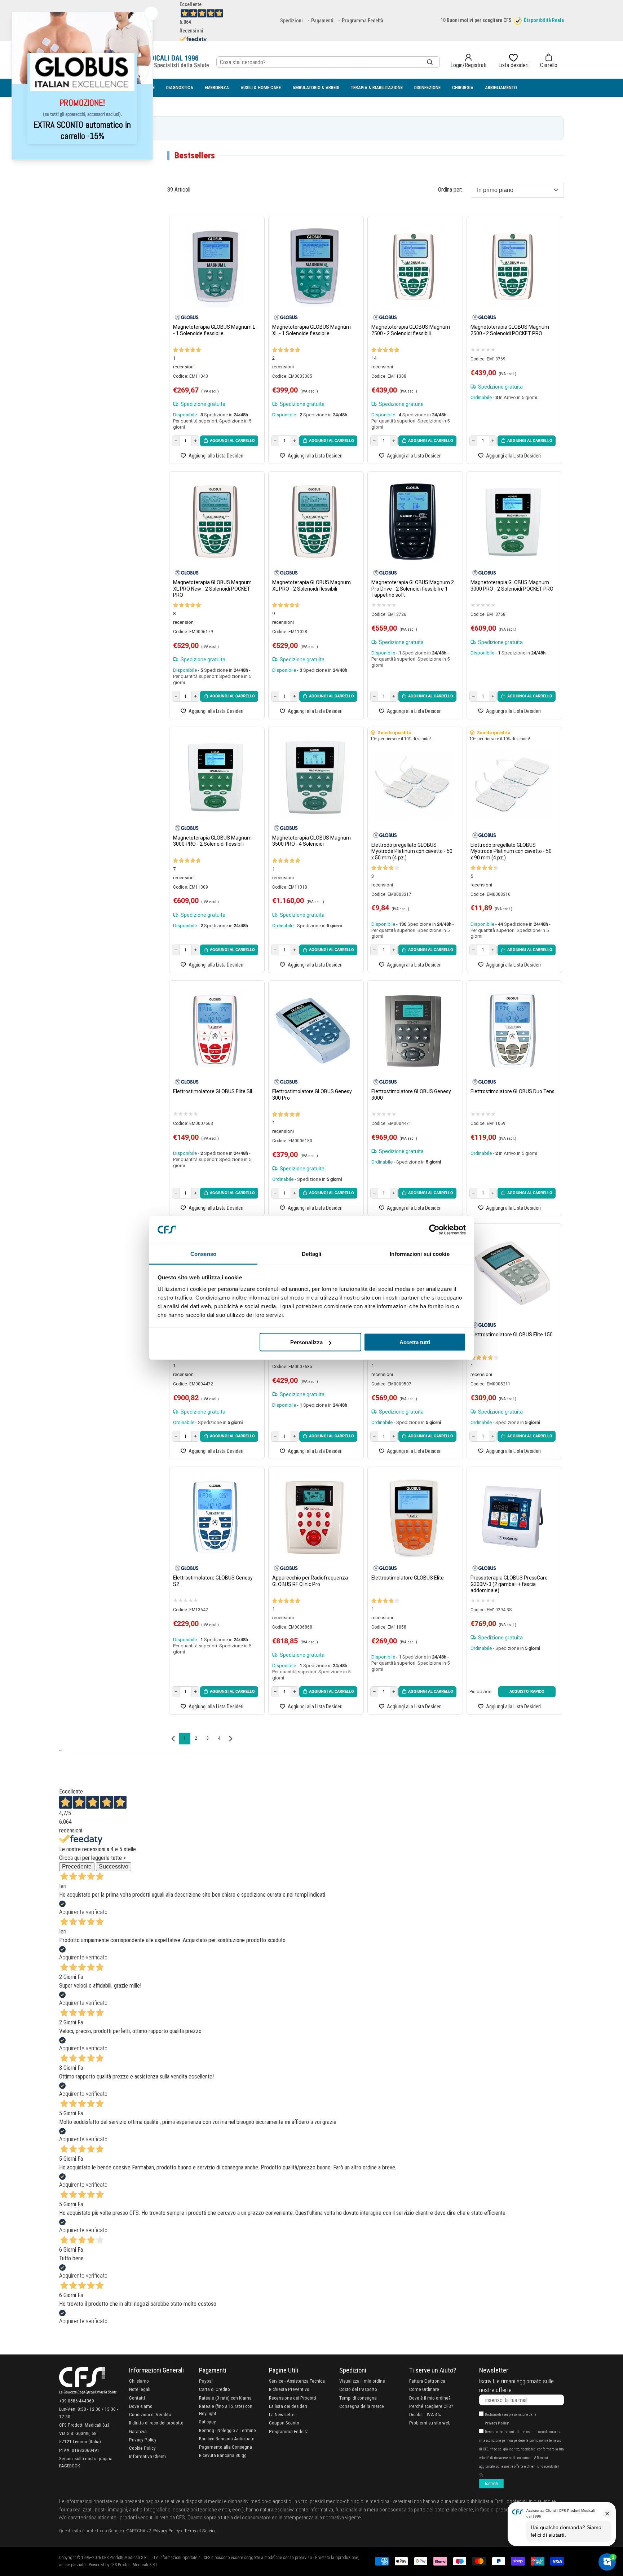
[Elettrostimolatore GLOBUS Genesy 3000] (413, 1031)
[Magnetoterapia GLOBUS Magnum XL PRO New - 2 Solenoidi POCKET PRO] (215, 522)
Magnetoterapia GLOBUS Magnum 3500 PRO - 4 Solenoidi (311, 841)
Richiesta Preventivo (289, 2389)
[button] (549, 61)
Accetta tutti (415, 1342)
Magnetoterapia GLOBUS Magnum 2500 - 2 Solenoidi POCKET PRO (510, 330)
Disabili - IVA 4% (425, 2414)
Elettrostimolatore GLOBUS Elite (408, 1578)
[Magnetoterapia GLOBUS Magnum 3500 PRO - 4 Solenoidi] (314, 777)
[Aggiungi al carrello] (229, 441)
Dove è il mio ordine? (430, 2398)
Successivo (114, 1867)
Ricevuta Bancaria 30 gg (223, 2455)
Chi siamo (139, 2381)
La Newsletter (282, 2414)
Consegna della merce (362, 2406)
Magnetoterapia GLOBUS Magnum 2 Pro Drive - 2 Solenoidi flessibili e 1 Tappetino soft (413, 589)
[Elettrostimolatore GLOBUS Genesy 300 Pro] (314, 1031)
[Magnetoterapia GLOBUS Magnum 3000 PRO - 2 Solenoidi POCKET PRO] (512, 522)
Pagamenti (322, 21)
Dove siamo (141, 2406)
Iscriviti (491, 2484)
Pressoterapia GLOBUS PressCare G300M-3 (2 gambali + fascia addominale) (509, 1584)
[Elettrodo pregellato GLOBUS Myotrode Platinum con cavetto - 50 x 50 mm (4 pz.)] (413, 785)
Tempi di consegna (358, 2398)
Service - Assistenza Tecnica (297, 2381)
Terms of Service (200, 2531)
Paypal (206, 2381)
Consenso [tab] (203, 1254)
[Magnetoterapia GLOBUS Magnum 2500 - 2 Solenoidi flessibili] (413, 266)
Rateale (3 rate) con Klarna (225, 2398)
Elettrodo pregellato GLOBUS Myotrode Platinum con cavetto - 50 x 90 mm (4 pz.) (511, 851)
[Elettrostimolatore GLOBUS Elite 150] (512, 1274)
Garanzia (138, 2431)
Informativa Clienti (147, 2456)
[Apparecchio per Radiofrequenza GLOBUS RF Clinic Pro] (314, 1517)
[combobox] (328, 62)
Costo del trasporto (358, 2389)
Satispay (207, 2422)
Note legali (140, 2389)
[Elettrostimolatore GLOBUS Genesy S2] (215, 1517)
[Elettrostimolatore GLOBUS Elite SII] (215, 1031)
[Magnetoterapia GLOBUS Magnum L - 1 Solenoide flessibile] (215, 266)
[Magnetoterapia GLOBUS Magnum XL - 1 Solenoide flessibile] (314, 266)
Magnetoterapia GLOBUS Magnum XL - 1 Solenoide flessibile (311, 330)
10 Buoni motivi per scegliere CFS (476, 20)
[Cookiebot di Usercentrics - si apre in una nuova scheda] (434, 1230)
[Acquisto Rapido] (527, 1692)
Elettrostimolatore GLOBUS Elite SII (213, 1091)
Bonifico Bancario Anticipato (227, 2439)
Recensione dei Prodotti (293, 2398)
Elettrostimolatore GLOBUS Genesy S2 (213, 1581)
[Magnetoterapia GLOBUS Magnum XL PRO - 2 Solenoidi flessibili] (314, 522)
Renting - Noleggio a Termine (227, 2430)
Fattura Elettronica (427, 2381)
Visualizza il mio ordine (362, 2381)
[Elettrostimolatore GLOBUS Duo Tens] (512, 1031)
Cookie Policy (142, 2448)
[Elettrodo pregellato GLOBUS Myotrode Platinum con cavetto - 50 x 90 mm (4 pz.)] (512, 785)
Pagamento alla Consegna (226, 2447)
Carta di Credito (215, 2389)
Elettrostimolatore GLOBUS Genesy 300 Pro (312, 1095)
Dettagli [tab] (312, 1254)
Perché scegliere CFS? (431, 2406)
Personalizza (306, 1342)
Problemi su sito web (430, 2423)
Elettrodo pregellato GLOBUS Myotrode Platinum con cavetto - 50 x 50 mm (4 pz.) (412, 851)
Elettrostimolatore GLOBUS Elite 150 (512, 1335)
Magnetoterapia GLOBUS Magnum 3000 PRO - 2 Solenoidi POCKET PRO (512, 586)
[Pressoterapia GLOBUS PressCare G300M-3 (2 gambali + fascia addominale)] (512, 1517)
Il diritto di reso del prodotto (156, 2423)
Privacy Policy (143, 2440)
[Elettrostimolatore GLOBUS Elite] (413, 1517)
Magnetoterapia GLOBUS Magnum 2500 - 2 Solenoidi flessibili (411, 330)
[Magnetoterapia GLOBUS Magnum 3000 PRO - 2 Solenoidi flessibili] (215, 777)
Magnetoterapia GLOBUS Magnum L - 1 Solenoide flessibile (214, 330)
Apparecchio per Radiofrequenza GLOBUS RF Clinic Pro (310, 1581)
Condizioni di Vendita (150, 2414)
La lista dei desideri (288, 2406)
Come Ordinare (424, 2389)
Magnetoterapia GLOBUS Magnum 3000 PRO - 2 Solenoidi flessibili (212, 841)
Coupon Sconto (284, 2423)
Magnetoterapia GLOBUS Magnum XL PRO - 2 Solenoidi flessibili (311, 586)
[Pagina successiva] (231, 1739)
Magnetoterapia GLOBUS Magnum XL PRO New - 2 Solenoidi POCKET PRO (212, 589)
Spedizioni (291, 21)
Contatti (137, 2398)
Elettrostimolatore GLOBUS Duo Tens (512, 1091)
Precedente (77, 1867)
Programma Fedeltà (363, 21)
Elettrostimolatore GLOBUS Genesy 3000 (411, 1095)
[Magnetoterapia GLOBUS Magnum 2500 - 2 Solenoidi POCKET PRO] (512, 266)
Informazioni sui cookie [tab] (419, 1254)
